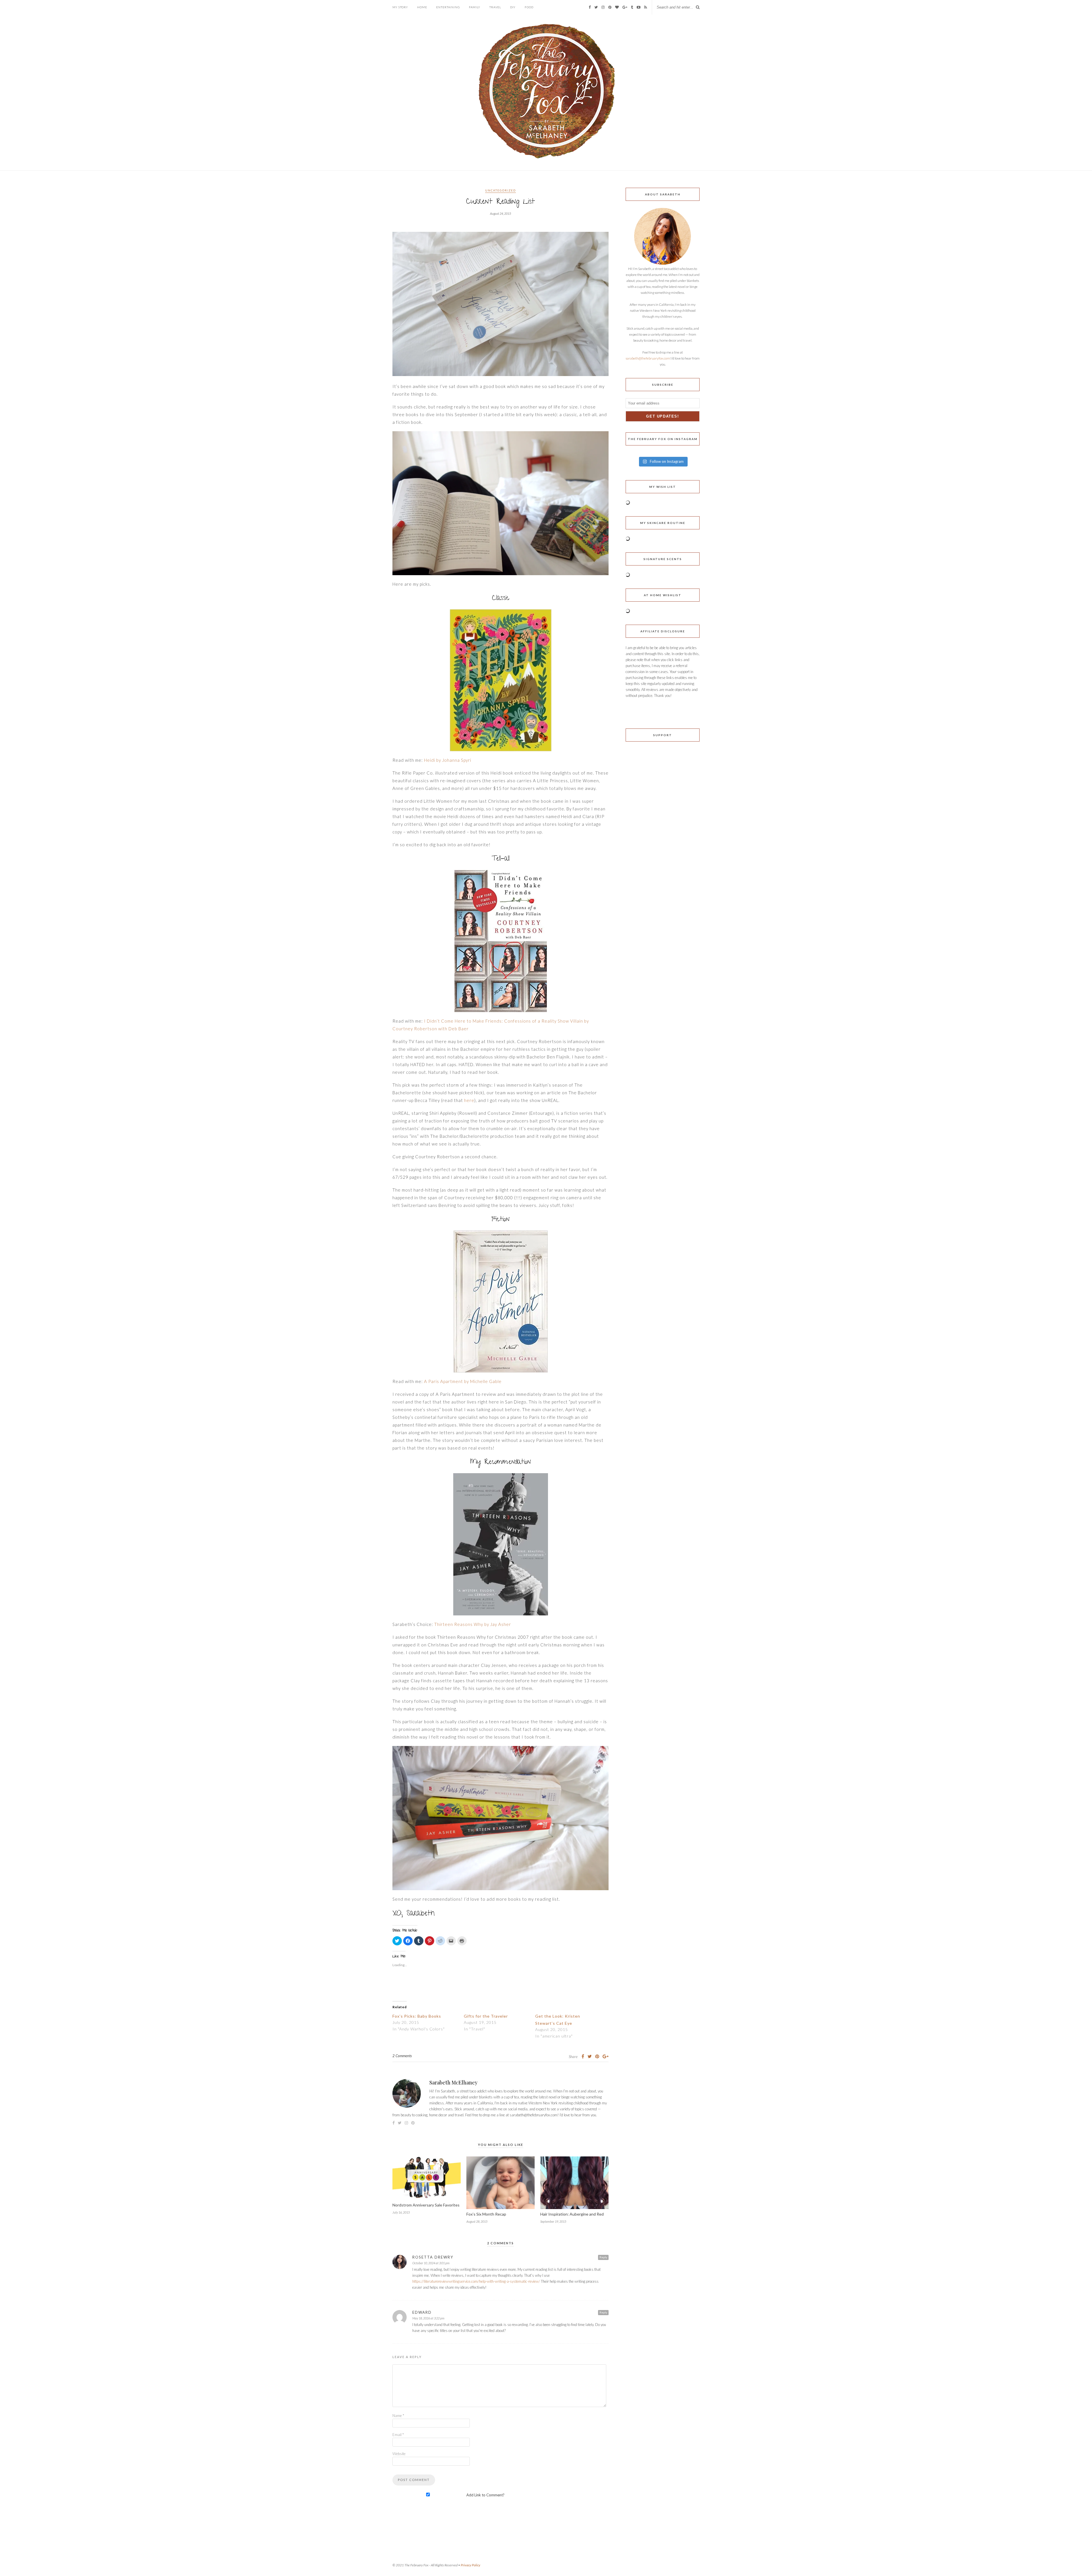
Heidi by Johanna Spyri (448, 760)
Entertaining (448, 7)
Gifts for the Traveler (486, 2016)
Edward (422, 2312)
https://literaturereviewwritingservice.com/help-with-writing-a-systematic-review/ (476, 2281)
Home (422, 7)
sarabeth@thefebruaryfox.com (648, 358)
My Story (400, 7)
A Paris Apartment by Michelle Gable (463, 1381)
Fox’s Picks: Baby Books (417, 2016)
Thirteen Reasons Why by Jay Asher (473, 1624)
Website (399, 2454)
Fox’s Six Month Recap (486, 2214)
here (469, 1100)
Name (398, 2416)
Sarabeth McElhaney (453, 2082)
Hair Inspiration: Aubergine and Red (572, 2214)
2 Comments (402, 2056)
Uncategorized (500, 190)
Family (475, 7)
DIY (513, 7)
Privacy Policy (470, 2565)
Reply (603, 2257)
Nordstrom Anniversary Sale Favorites (426, 2205)
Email (398, 2435)
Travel (495, 7)
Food (529, 7)
